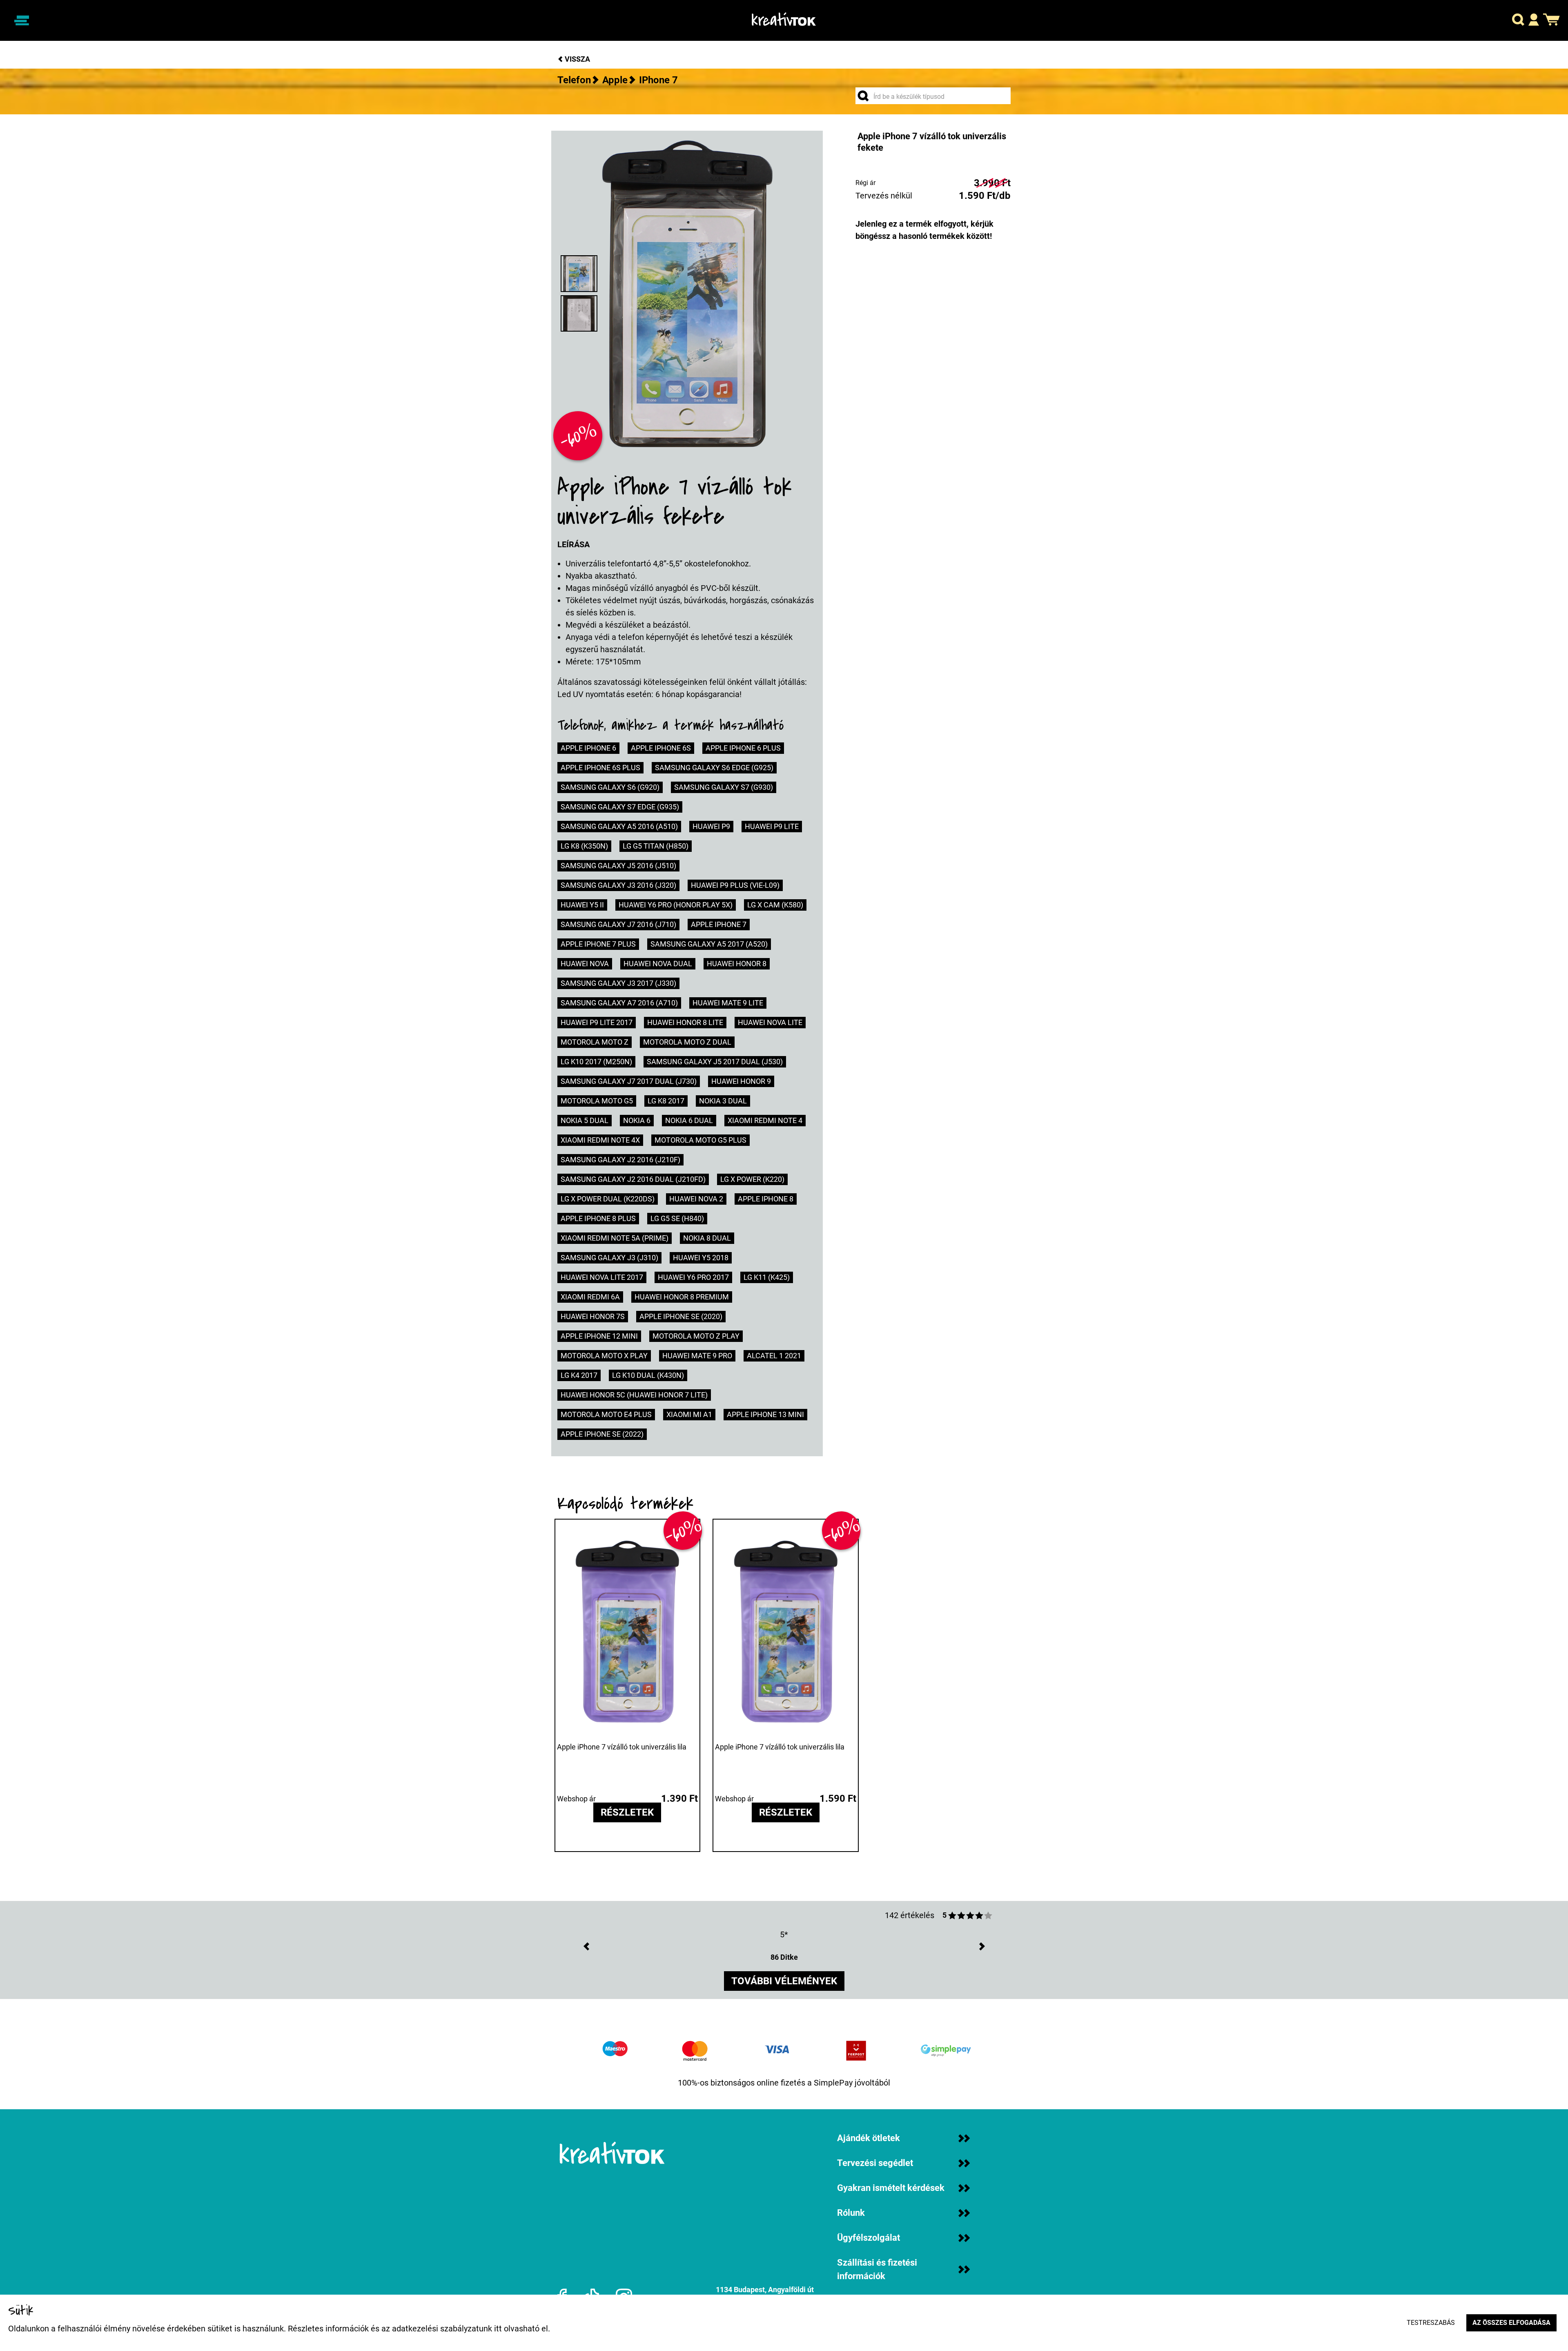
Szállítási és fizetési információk (877, 2269)
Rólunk (851, 2213)
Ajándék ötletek (869, 2138)
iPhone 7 (658, 80)
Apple (615, 80)
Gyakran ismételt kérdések (891, 2188)
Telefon (574, 80)
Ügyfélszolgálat (869, 2238)
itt (498, 2329)
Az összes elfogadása (1511, 2323)
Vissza (577, 59)
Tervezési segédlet (875, 2163)
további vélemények (784, 1981)
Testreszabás (1431, 2323)
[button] (1518, 21)
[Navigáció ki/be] (22, 20)
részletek (627, 1813)
